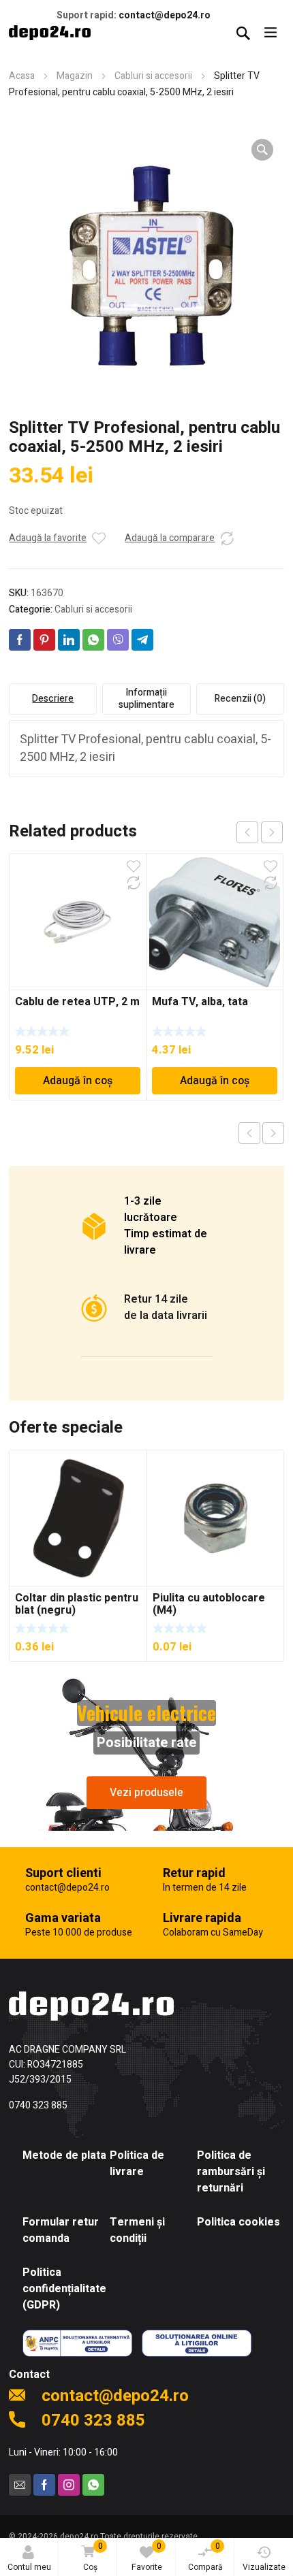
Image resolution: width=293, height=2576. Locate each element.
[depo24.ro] (50, 33)
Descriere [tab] (53, 699)
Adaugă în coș (78, 1081)
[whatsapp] (93, 2485)
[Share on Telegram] (142, 640)
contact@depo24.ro (165, 15)
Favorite (147, 2557)
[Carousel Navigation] (260, 832)
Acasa (22, 76)
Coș (93, 2557)
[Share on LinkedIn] (69, 640)
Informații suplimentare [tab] (146, 699)
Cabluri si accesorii (153, 76)
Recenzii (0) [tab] (240, 699)
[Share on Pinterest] (44, 640)
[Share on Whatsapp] (93, 640)
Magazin (75, 76)
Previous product (249, 1133)
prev (247, 832)
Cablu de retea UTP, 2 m (77, 1002)
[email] (20, 2485)
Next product (273, 1133)
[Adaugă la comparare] (227, 538)
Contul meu (29, 2567)
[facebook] (44, 2485)
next (272, 832)
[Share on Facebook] (20, 640)
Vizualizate (264, 2567)
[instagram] (69, 2485)
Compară (205, 2557)
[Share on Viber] (118, 640)
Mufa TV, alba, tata (200, 1002)
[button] (262, 150)
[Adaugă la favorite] (99, 538)
